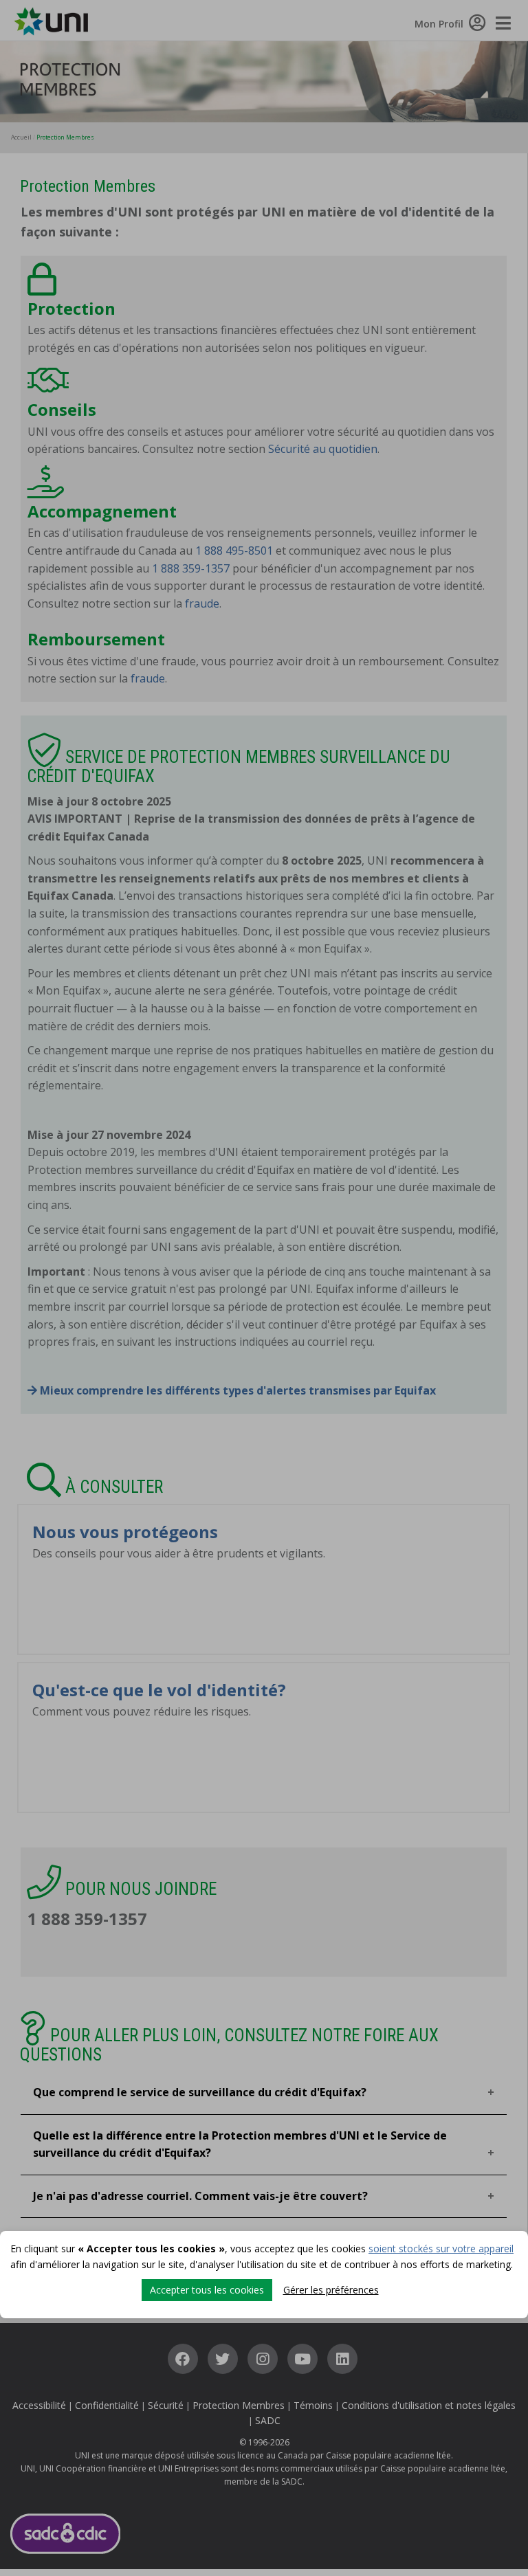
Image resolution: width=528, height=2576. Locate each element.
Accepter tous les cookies (207, 2290)
